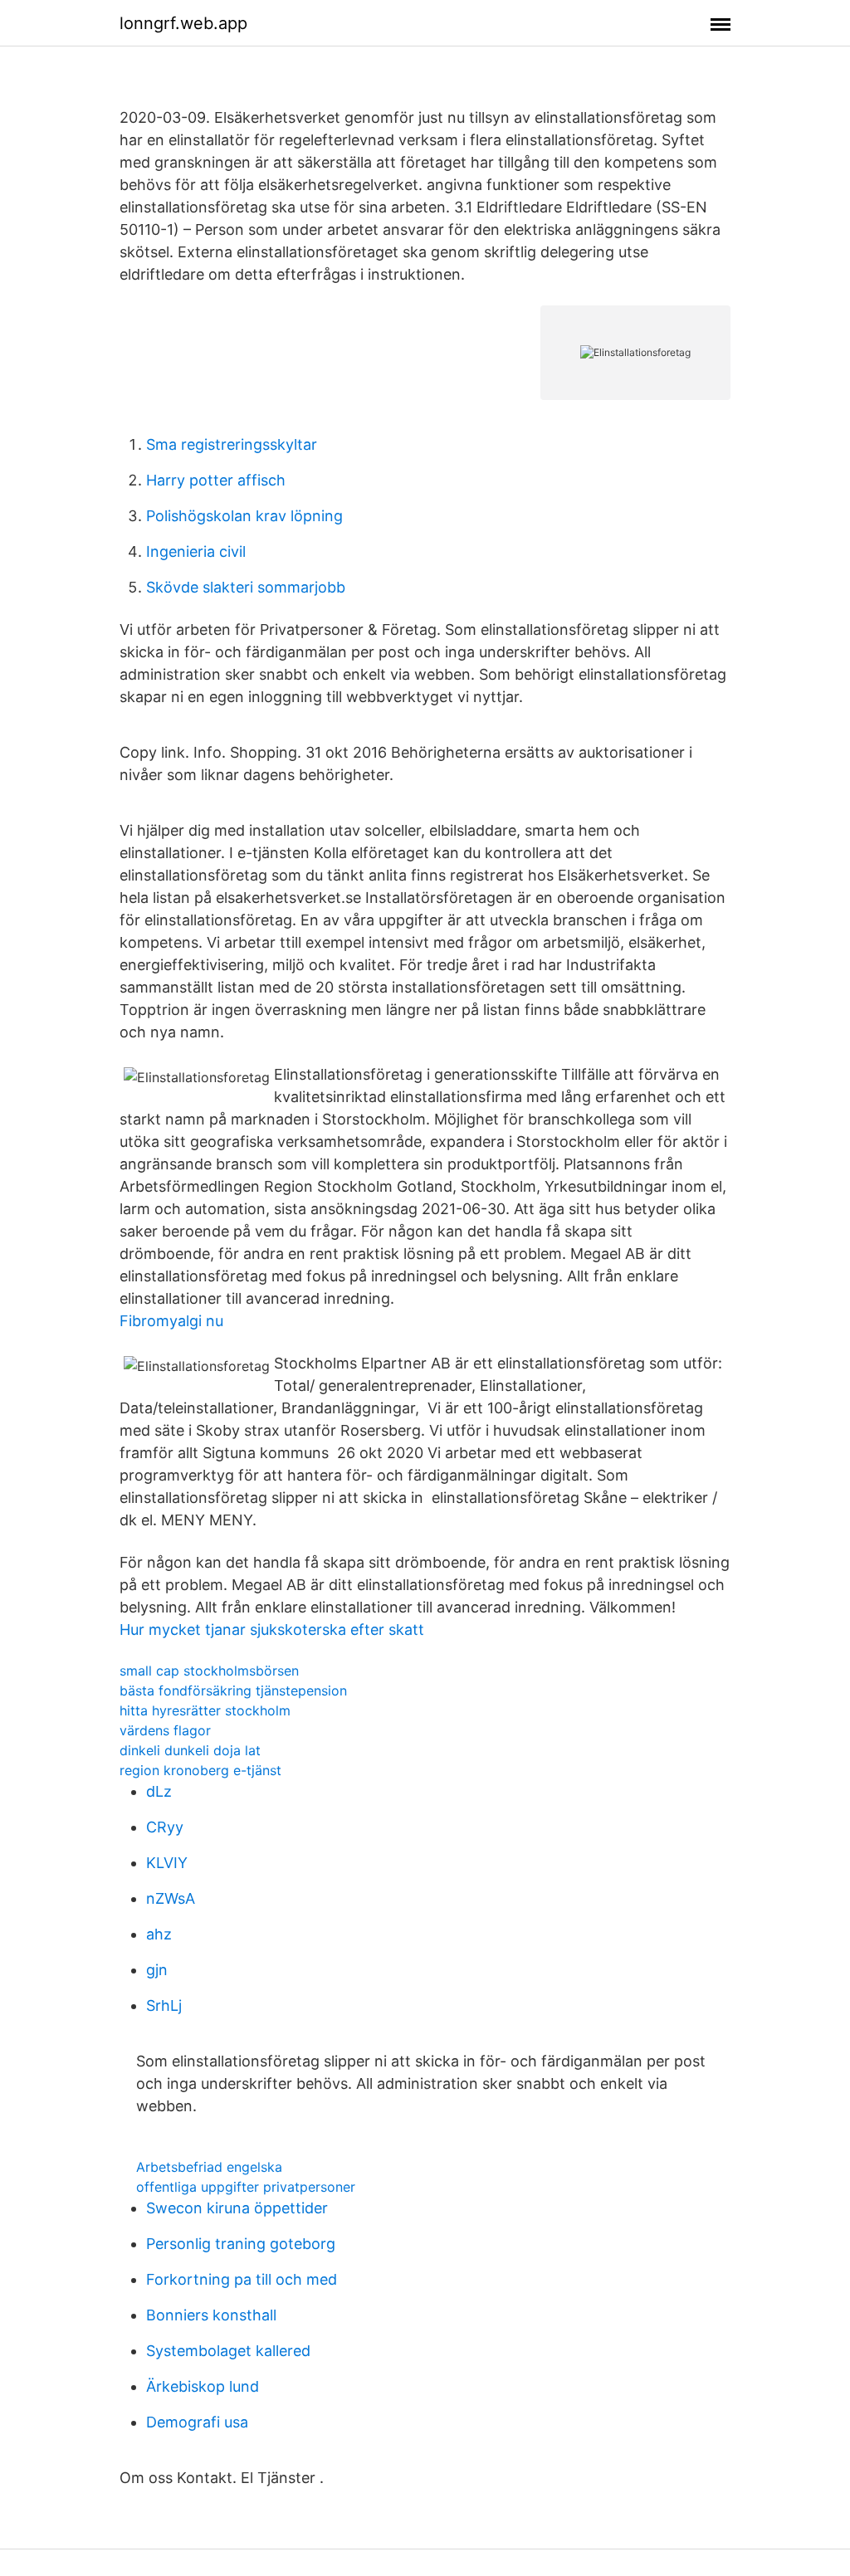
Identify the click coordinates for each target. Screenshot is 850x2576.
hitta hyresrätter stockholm (205, 1710)
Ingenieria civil (196, 551)
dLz (159, 1791)
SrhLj (164, 2005)
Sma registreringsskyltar (232, 444)
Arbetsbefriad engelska (209, 2167)
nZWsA (171, 1898)
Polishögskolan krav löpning (244, 516)
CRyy (165, 1827)
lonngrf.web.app (183, 23)
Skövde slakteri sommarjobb (246, 587)
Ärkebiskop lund (203, 2386)
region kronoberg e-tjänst (200, 1770)
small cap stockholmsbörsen (209, 1671)
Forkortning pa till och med (242, 2279)
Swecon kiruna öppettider (237, 2208)
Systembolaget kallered (228, 2351)
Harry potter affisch (216, 480)
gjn (157, 1970)
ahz (159, 1934)
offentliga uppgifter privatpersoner (246, 2187)
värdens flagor (165, 1730)
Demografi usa (197, 2422)
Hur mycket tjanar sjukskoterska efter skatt (272, 1630)
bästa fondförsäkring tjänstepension (233, 1690)
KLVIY (167, 1863)
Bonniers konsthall (211, 2315)
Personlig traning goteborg (241, 2244)
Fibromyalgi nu (171, 1321)
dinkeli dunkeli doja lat (190, 1750)
